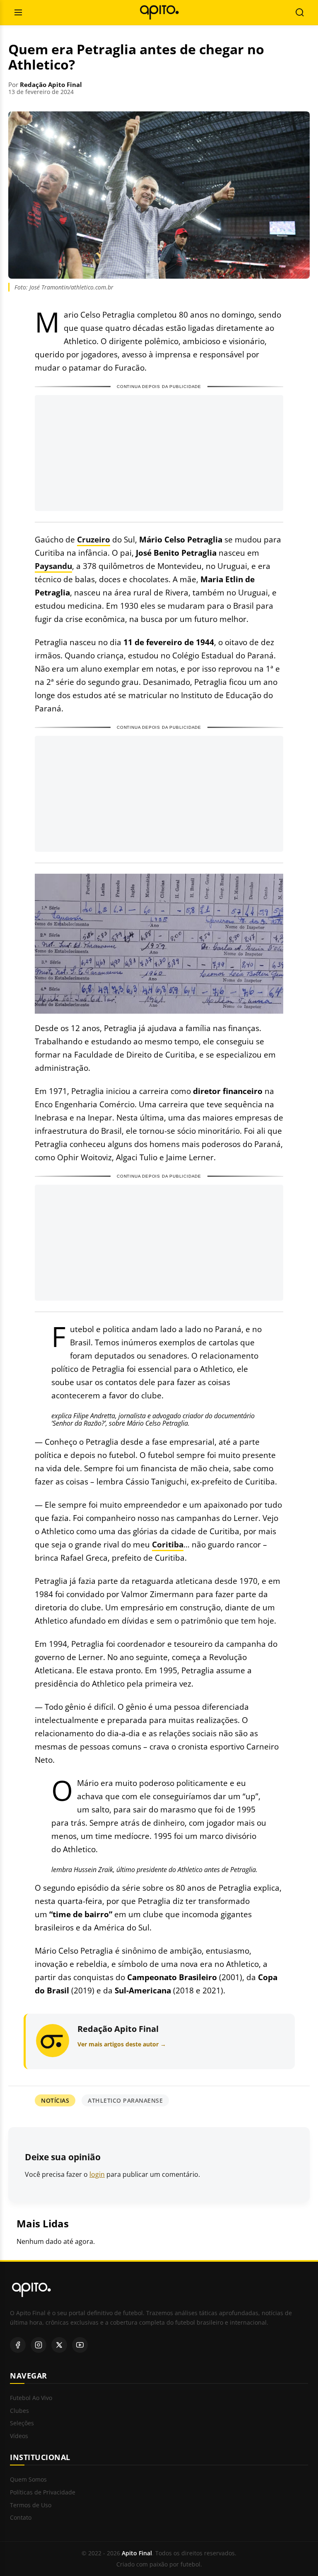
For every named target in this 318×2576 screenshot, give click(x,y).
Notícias (55, 2100)
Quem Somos (28, 2480)
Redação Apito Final (51, 84)
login (97, 2174)
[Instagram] (39, 2345)
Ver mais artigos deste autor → (122, 2044)
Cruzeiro (94, 539)
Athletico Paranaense (125, 2100)
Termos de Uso (31, 2505)
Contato (21, 2518)
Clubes (19, 2411)
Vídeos (19, 2436)
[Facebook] (18, 2345)
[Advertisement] (159, 453)
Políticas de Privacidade (43, 2493)
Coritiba (168, 1544)
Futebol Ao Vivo (31, 2398)
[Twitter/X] (59, 2345)
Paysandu (53, 566)
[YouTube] (80, 2345)
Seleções (22, 2423)
